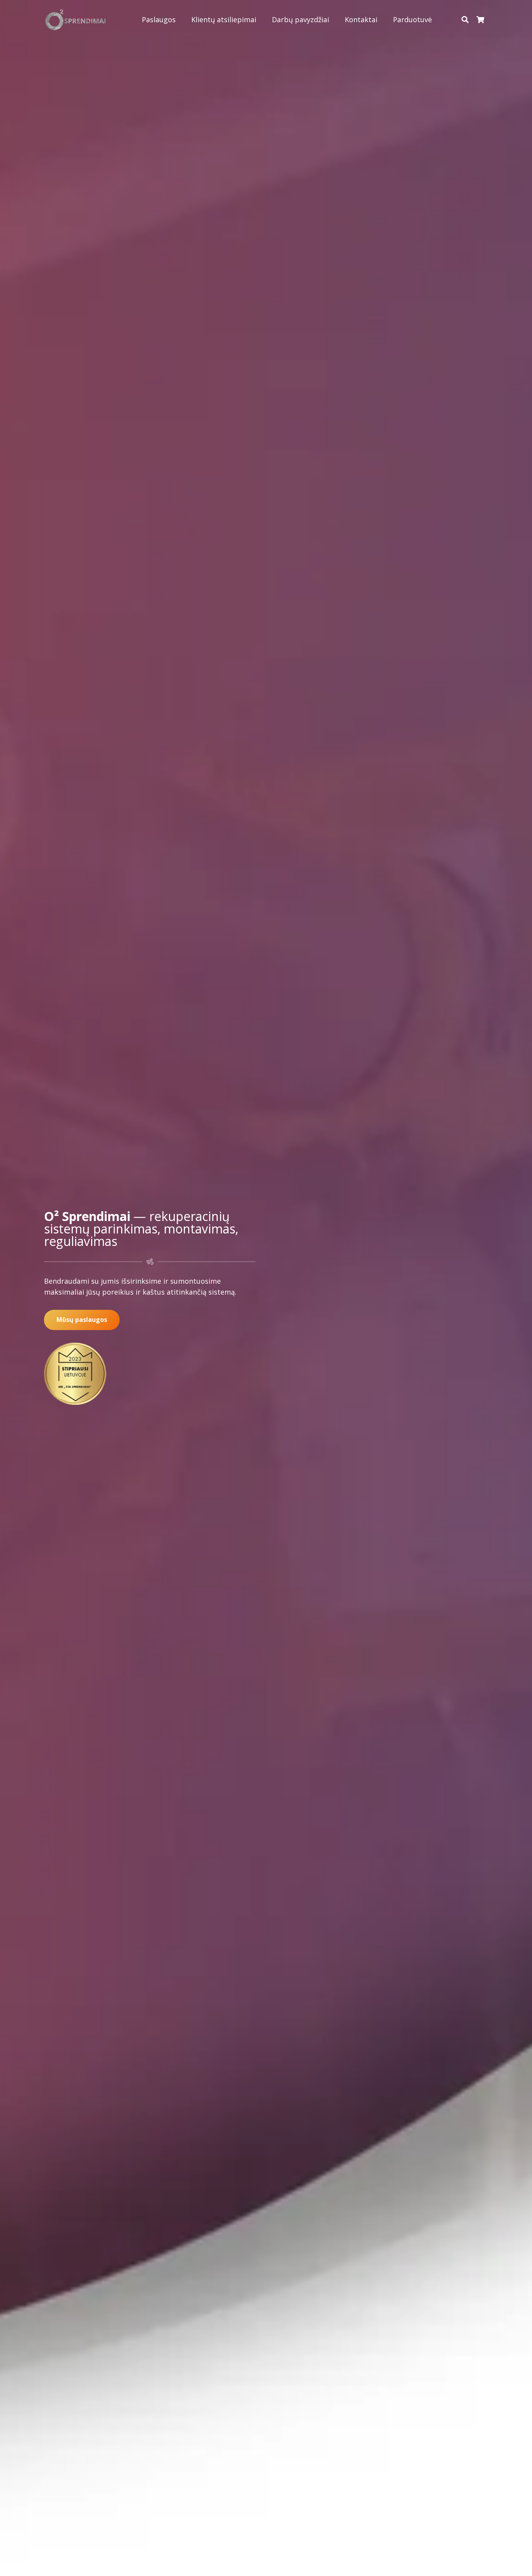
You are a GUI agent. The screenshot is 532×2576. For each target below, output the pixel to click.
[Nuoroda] (76, 20)
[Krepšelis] (480, 19)
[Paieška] (465, 19)
